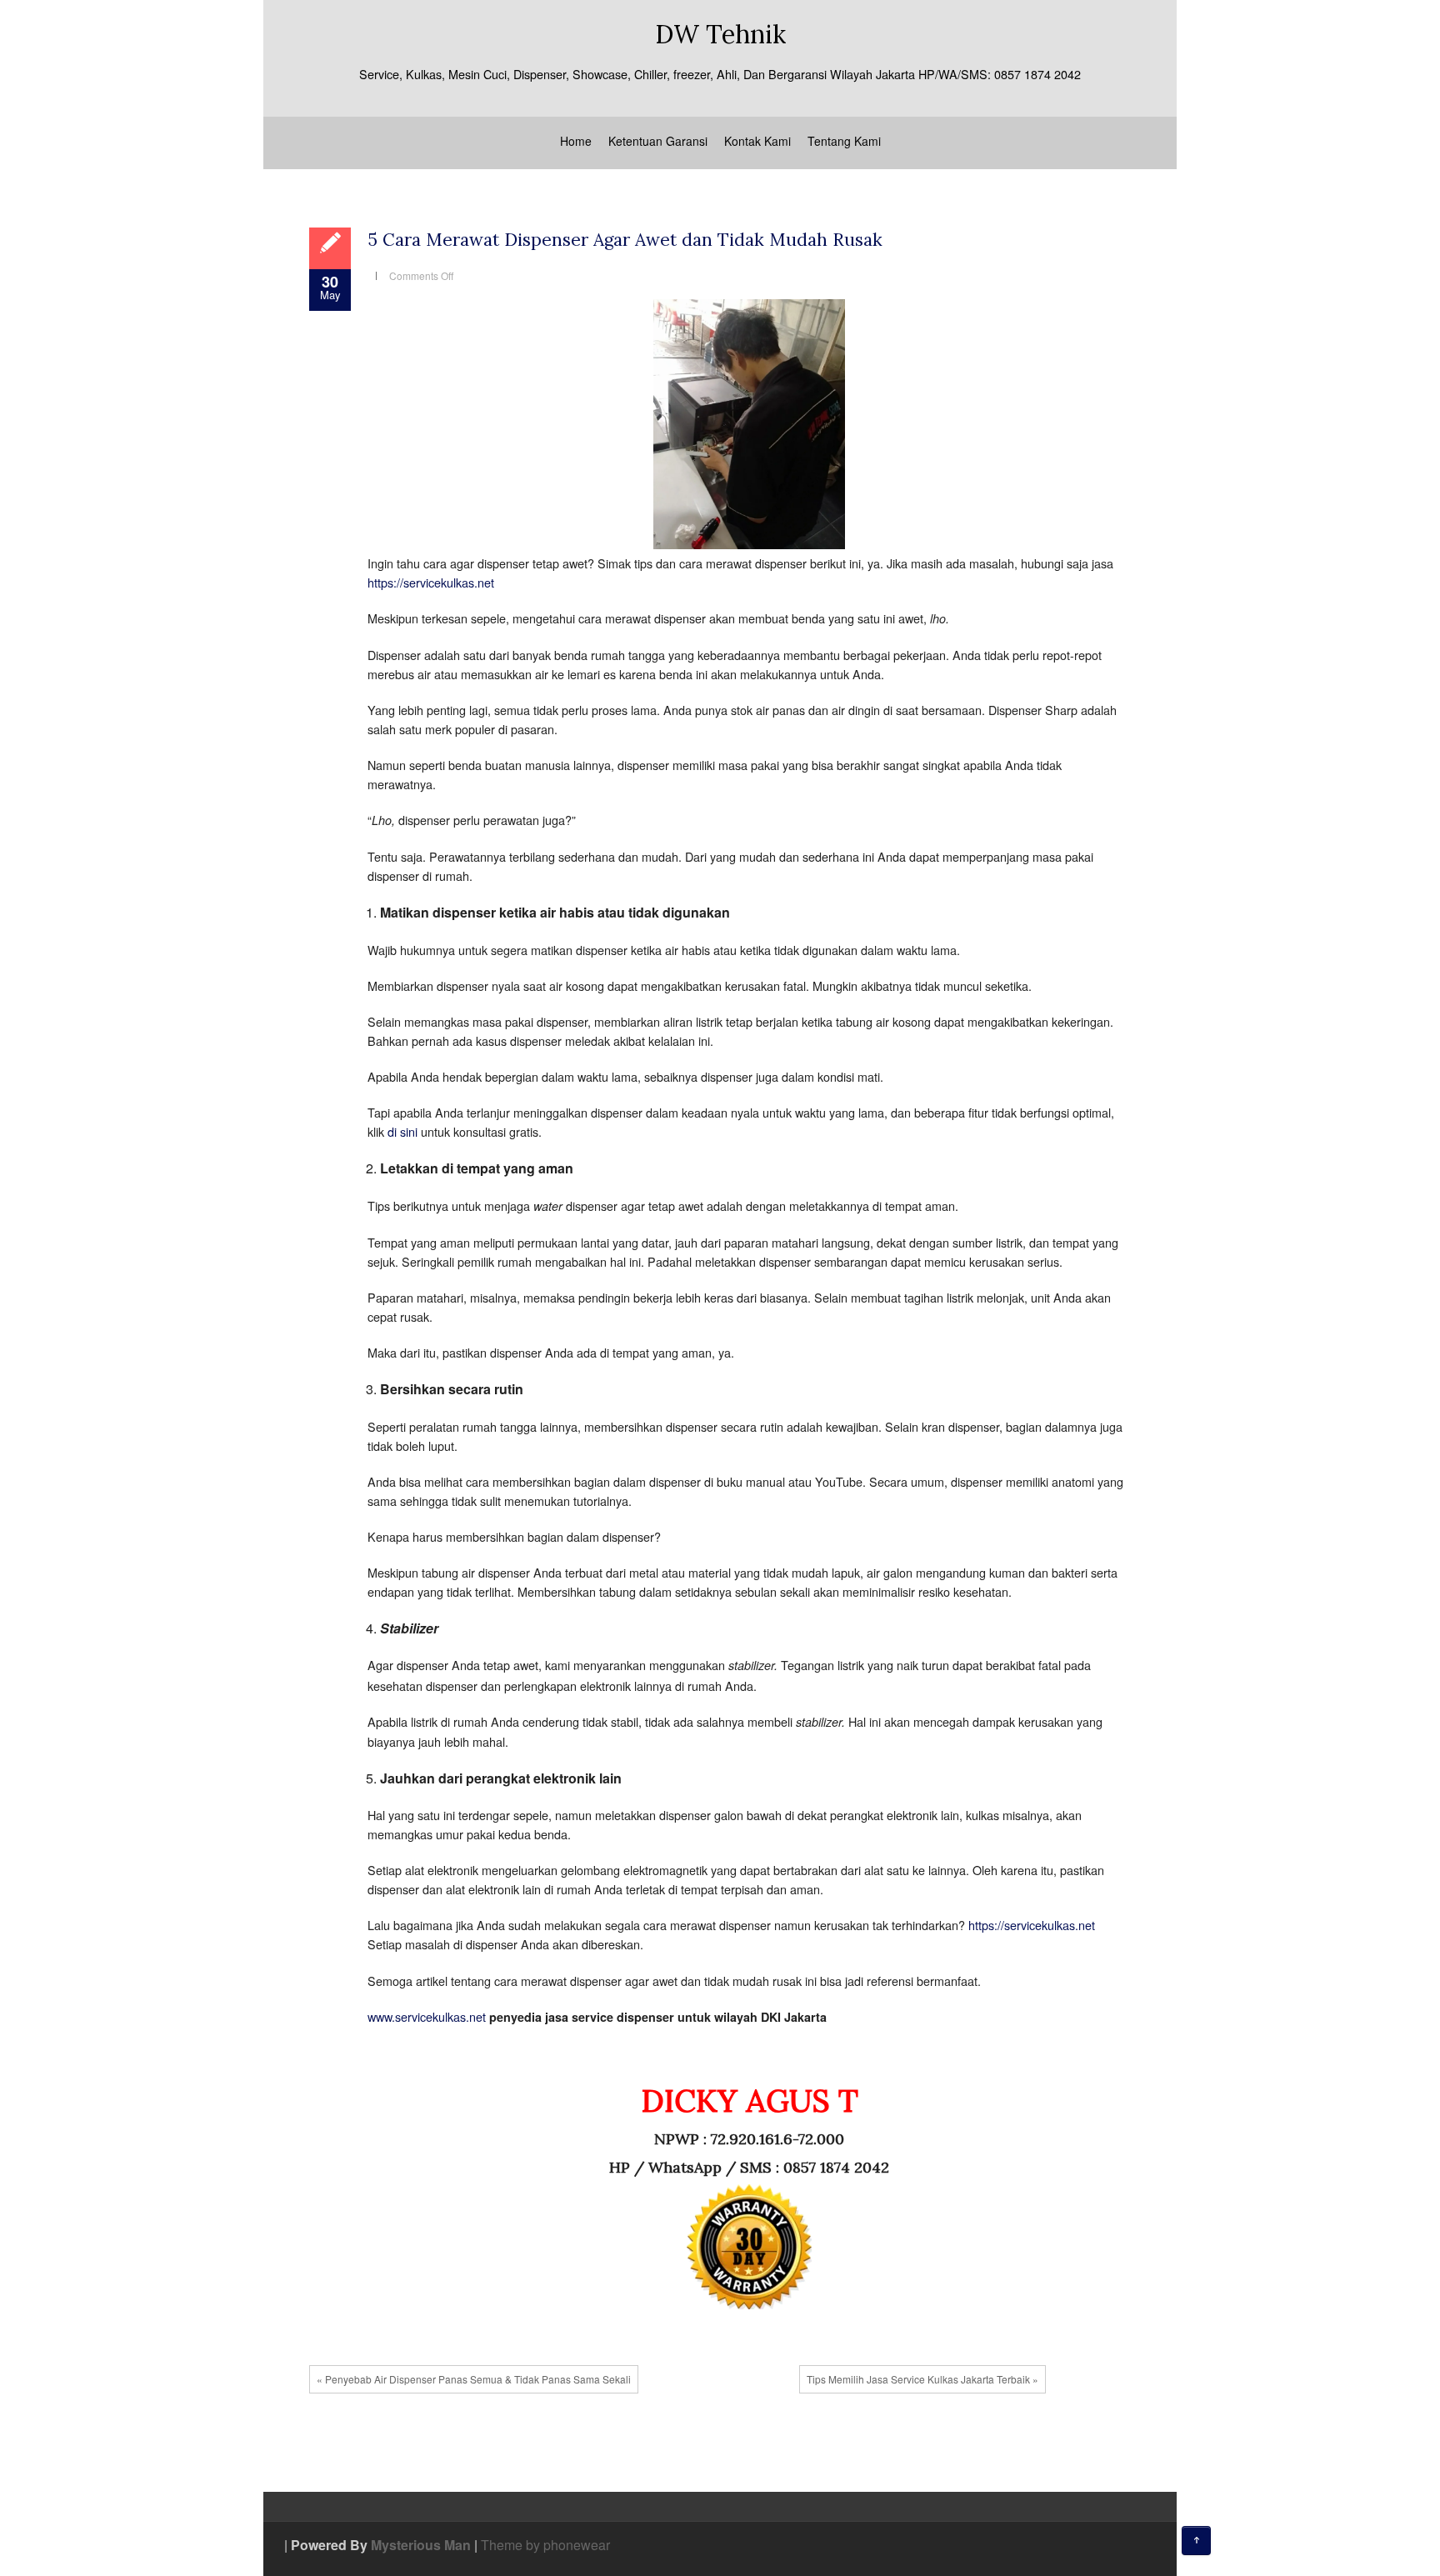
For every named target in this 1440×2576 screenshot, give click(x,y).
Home (576, 141)
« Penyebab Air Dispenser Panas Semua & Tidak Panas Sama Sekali (474, 2379)
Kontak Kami (757, 141)
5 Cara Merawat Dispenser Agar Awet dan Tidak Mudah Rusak (625, 240)
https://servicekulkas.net (431, 582)
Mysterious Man (421, 2545)
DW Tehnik (720, 34)
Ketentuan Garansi (658, 141)
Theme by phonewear (545, 2545)
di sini (402, 1131)
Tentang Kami (844, 141)
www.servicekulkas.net (427, 2016)
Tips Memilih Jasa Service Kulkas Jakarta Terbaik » (922, 2379)
